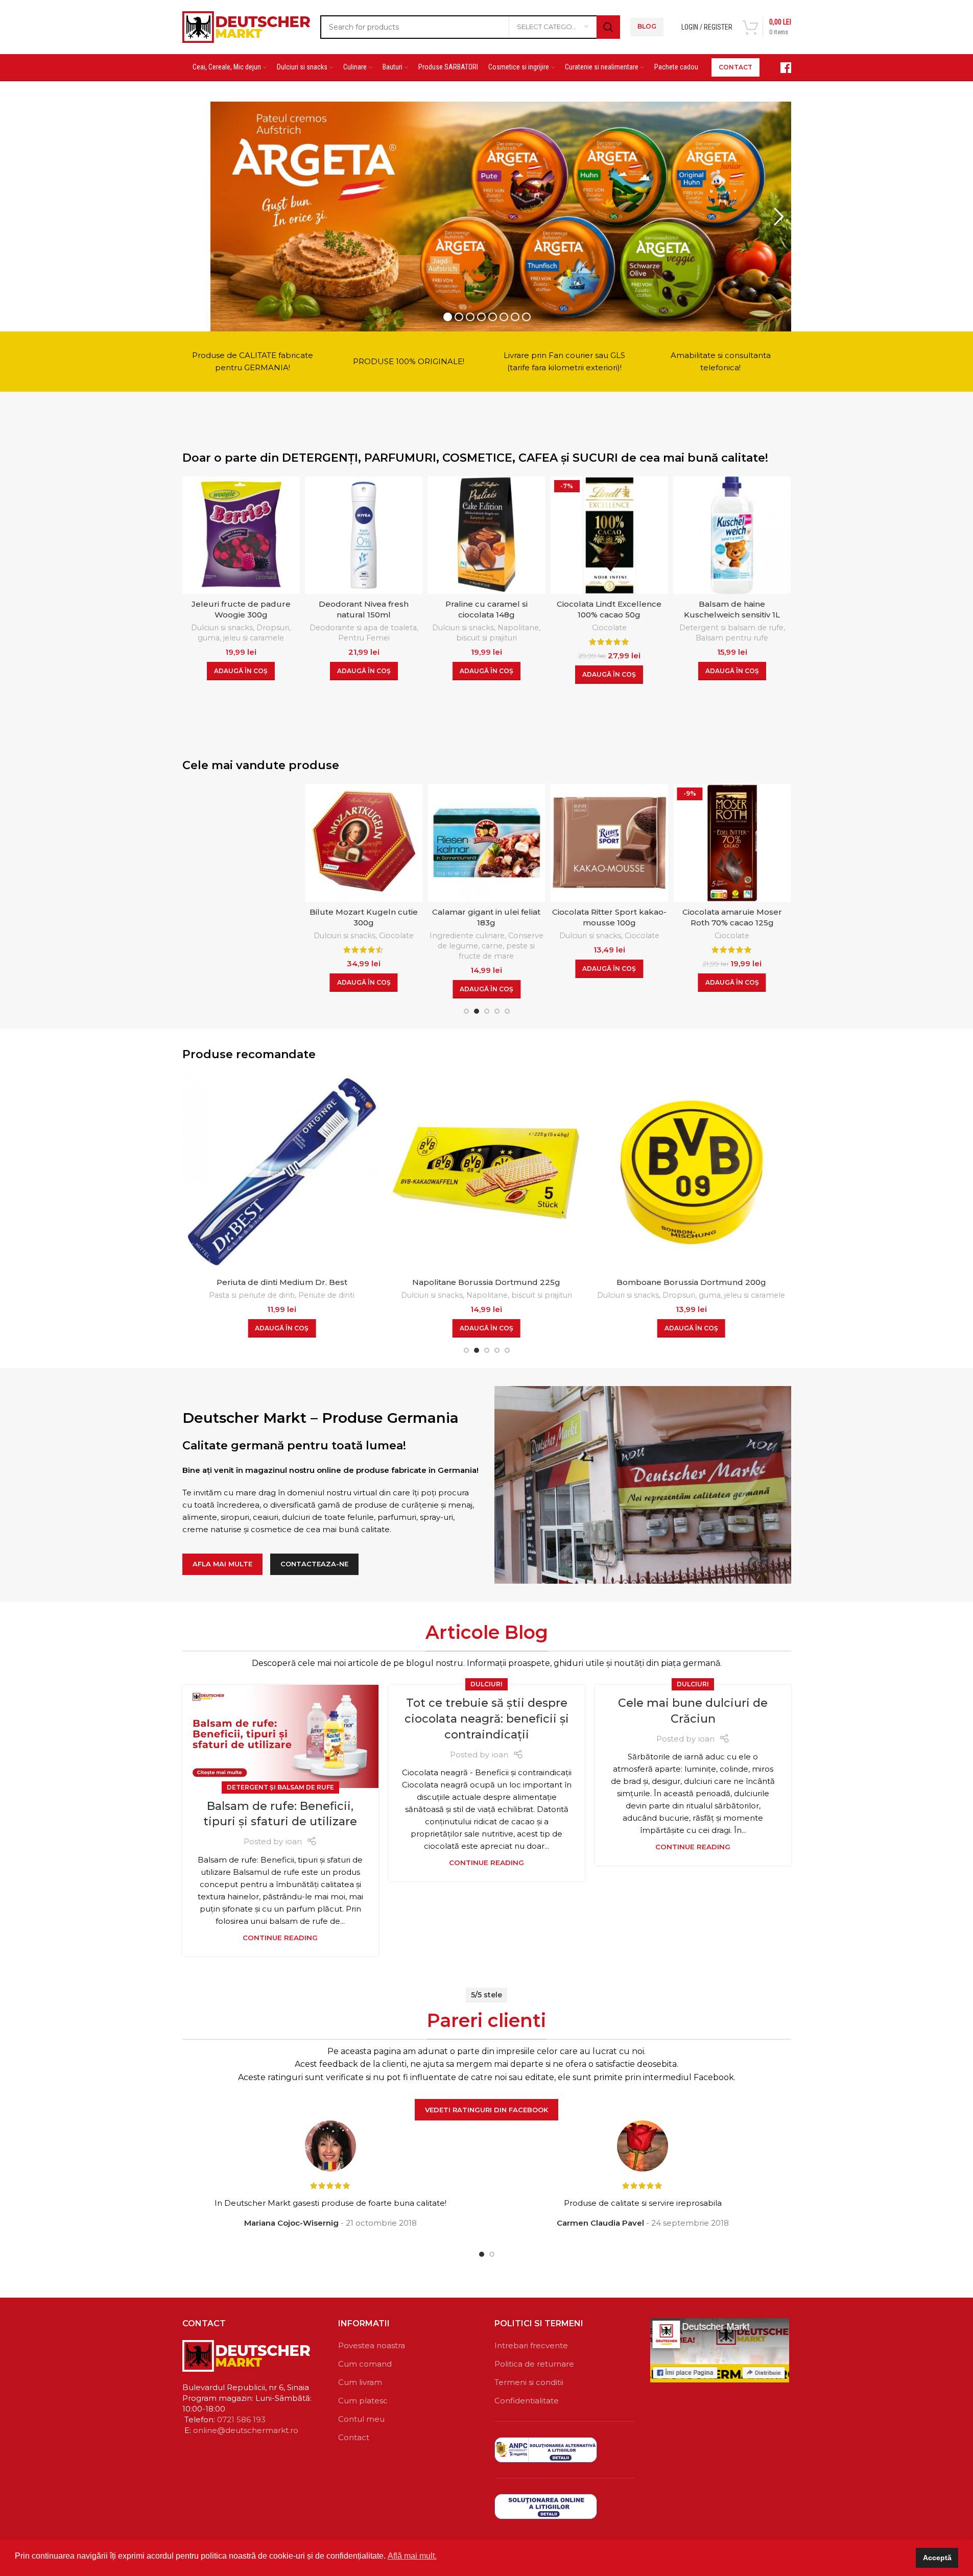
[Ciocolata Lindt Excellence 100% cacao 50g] (609, 535)
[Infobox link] (780, 68)
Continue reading (280, 1938)
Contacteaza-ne (314, 1564)
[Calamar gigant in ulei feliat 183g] (364, 843)
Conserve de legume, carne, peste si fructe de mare (368, 946)
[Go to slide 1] (466, 1011)
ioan (294, 1841)
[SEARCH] (608, 27)
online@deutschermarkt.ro (246, 2430)
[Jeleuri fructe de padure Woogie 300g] (241, 535)
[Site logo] (246, 26)
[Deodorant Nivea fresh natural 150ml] (364, 535)
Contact (354, 2437)
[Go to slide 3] (487, 1011)
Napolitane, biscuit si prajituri (499, 633)
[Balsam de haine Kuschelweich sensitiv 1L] (732, 535)
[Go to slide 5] (507, 1011)
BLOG (647, 26)
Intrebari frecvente (531, 2345)
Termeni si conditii (529, 2382)
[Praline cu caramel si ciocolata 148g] (486, 535)
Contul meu (361, 2419)
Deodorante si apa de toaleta (363, 628)
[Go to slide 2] (477, 1011)
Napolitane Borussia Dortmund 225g (282, 1282)
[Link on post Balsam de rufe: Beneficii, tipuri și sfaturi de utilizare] (280, 1736)
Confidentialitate (527, 2401)
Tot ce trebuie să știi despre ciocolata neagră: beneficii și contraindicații (487, 1719)
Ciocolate (609, 628)
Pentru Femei (364, 638)
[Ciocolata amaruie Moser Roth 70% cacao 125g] (609, 843)
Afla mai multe (222, 1564)
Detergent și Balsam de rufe (280, 1787)
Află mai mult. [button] (412, 2556)
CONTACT (735, 67)
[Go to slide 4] (497, 1011)
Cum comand (365, 2364)
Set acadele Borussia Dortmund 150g (691, 1282)
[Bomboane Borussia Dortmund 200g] (486, 1173)
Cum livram (360, 2382)
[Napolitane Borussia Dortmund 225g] (282, 1173)
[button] (241, 671)
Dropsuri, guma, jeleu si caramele (244, 633)
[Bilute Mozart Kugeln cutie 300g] (241, 843)
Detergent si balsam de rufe (731, 628)
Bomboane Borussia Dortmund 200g (486, 1282)
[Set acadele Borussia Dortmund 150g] (691, 1173)
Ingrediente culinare (345, 936)
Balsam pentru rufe (732, 638)
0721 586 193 (241, 2419)
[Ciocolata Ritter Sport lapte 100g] (732, 843)
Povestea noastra (372, 2345)
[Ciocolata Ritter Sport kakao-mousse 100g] (486, 843)
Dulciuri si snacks (222, 628)
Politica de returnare (534, 2364)
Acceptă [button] (937, 2558)
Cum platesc (363, 2401)
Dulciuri (486, 1684)
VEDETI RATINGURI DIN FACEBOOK (486, 2110)
